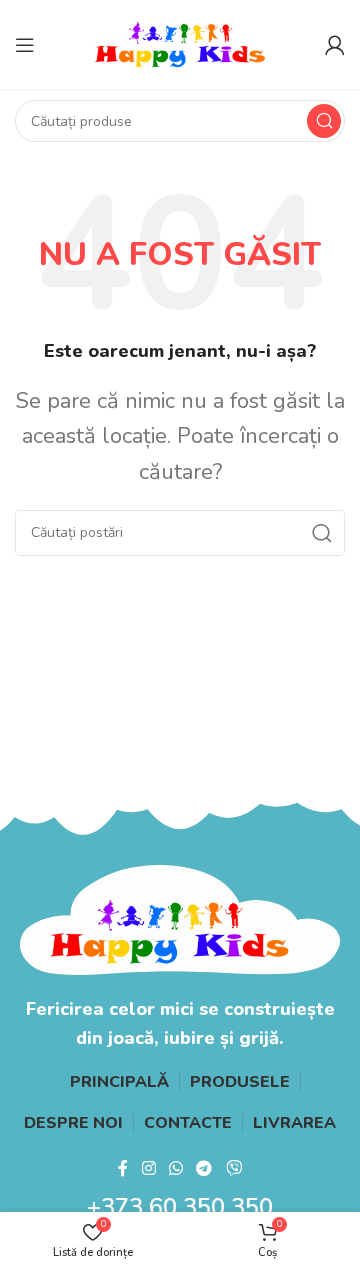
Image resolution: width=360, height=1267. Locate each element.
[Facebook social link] (123, 1168)
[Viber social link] (233, 1168)
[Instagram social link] (148, 1168)
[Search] (324, 121)
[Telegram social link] (204, 1168)
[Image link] (180, 918)
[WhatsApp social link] (175, 1168)
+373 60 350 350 (180, 1207)
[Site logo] (180, 43)
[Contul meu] (335, 45)
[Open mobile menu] (25, 45)
